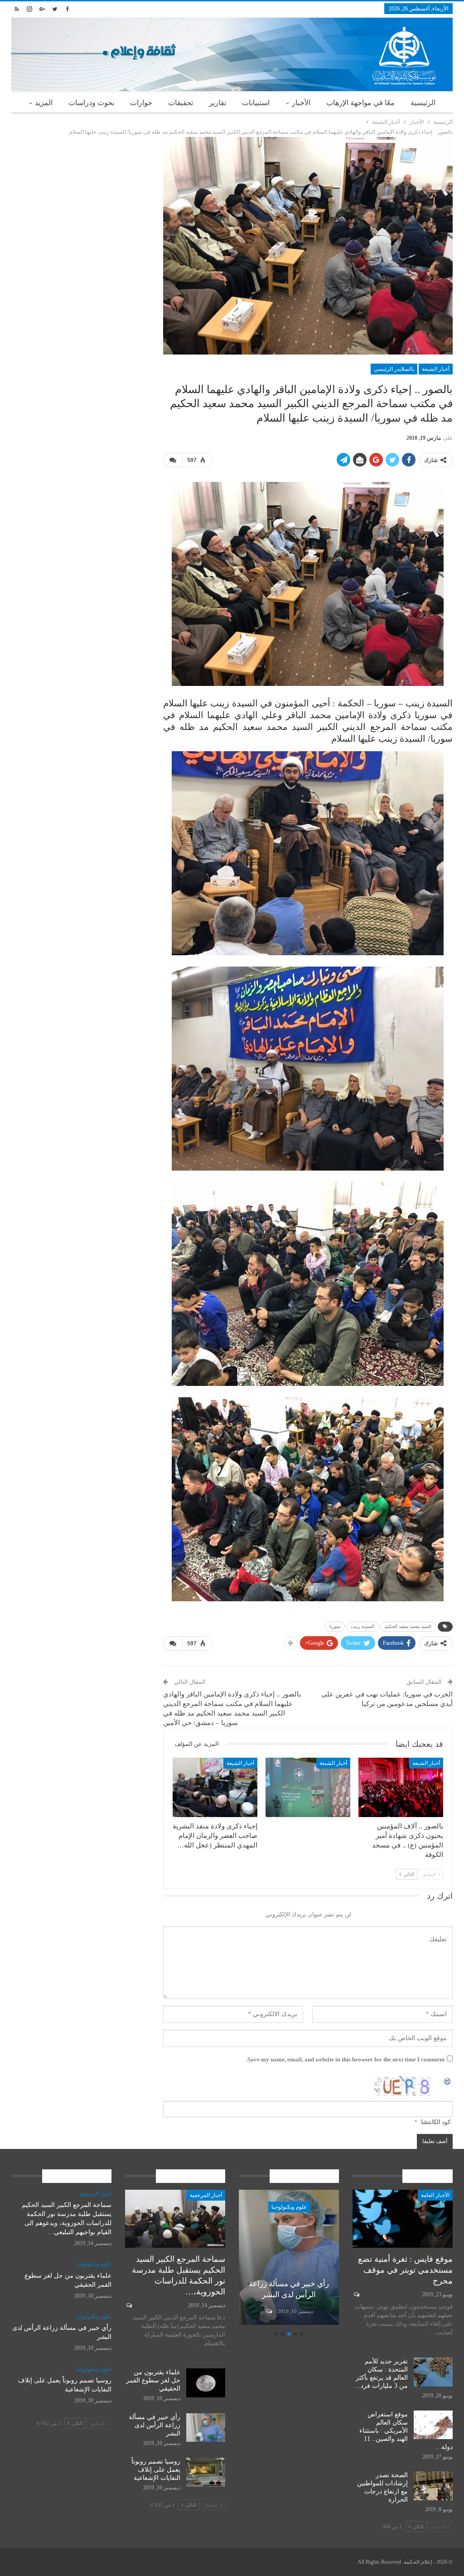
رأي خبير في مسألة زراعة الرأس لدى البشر (155, 2425)
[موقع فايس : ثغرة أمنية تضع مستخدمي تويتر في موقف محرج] (403, 2219)
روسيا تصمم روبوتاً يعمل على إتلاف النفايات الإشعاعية (289, 2284)
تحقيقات (181, 103)
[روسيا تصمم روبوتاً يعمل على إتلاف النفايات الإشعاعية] (289, 2257)
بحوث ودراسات (91, 103)
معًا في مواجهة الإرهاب (360, 103)
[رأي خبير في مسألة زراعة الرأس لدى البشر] (206, 2428)
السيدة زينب (362, 1626)
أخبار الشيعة (436, 369)
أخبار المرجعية (206, 2195)
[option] (289, 2259)
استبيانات (256, 103)
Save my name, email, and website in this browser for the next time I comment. (345, 2059)
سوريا (335, 1626)
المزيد (44, 103)
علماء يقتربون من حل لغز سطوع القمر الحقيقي (153, 2380)
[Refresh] (448, 2081)
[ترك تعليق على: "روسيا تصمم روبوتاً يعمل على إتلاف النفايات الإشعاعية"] (268, 2311)
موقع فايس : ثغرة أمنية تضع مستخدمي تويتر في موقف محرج (405, 2270)
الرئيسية (423, 103)
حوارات (141, 103)
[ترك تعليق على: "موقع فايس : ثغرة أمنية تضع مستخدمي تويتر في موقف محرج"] (356, 2294)
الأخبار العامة (435, 2195)
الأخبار (301, 103)
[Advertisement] (80, 194)
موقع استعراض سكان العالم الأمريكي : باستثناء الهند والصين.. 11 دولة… (406, 2431)
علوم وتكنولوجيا (289, 2207)
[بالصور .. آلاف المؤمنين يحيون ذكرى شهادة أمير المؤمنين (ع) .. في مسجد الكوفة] (401, 1787)
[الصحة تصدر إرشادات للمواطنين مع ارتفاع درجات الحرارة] (433, 2486)
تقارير (217, 103)
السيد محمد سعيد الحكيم (408, 1626)
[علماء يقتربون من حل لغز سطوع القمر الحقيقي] (206, 2383)
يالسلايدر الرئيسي (394, 369)
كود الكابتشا (436, 2122)
